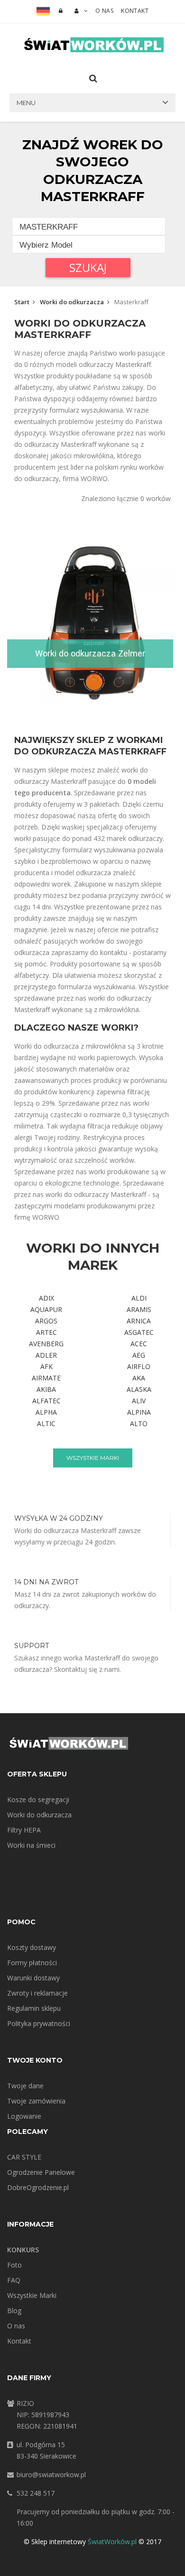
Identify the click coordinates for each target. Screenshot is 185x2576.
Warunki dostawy (33, 1978)
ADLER (46, 1355)
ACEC (139, 1344)
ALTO (139, 1423)
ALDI (139, 1298)
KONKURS (23, 2250)
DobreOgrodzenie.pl (38, 2187)
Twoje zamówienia (36, 2101)
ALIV (139, 1401)
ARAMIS (139, 1309)
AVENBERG (46, 1344)
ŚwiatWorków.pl (112, 2542)
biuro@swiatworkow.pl (51, 2475)
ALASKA (139, 1389)
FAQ (14, 2280)
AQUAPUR (46, 1309)
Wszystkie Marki (32, 2295)
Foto (14, 2265)
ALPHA (46, 1412)
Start (22, 302)
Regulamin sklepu (34, 2008)
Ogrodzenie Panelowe (41, 2172)
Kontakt (135, 11)
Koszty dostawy (32, 1947)
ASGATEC (139, 1332)
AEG (139, 1355)
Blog (14, 2311)
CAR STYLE (24, 2157)
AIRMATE (46, 1378)
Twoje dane (25, 2086)
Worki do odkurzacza (72, 302)
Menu (26, 103)
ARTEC (46, 1332)
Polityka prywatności (39, 2023)
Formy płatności (32, 1963)
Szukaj (88, 267)
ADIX (46, 1298)
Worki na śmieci (31, 1845)
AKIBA (46, 1389)
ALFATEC (46, 1401)
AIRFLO (139, 1366)
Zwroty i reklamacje (37, 1993)
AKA (139, 1378)
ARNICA (139, 1321)
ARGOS (46, 1321)
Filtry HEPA (24, 1830)
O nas (104, 11)
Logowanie (24, 2116)
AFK (46, 1366)
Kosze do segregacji (38, 1799)
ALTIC (46, 1423)
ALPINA (139, 1412)
